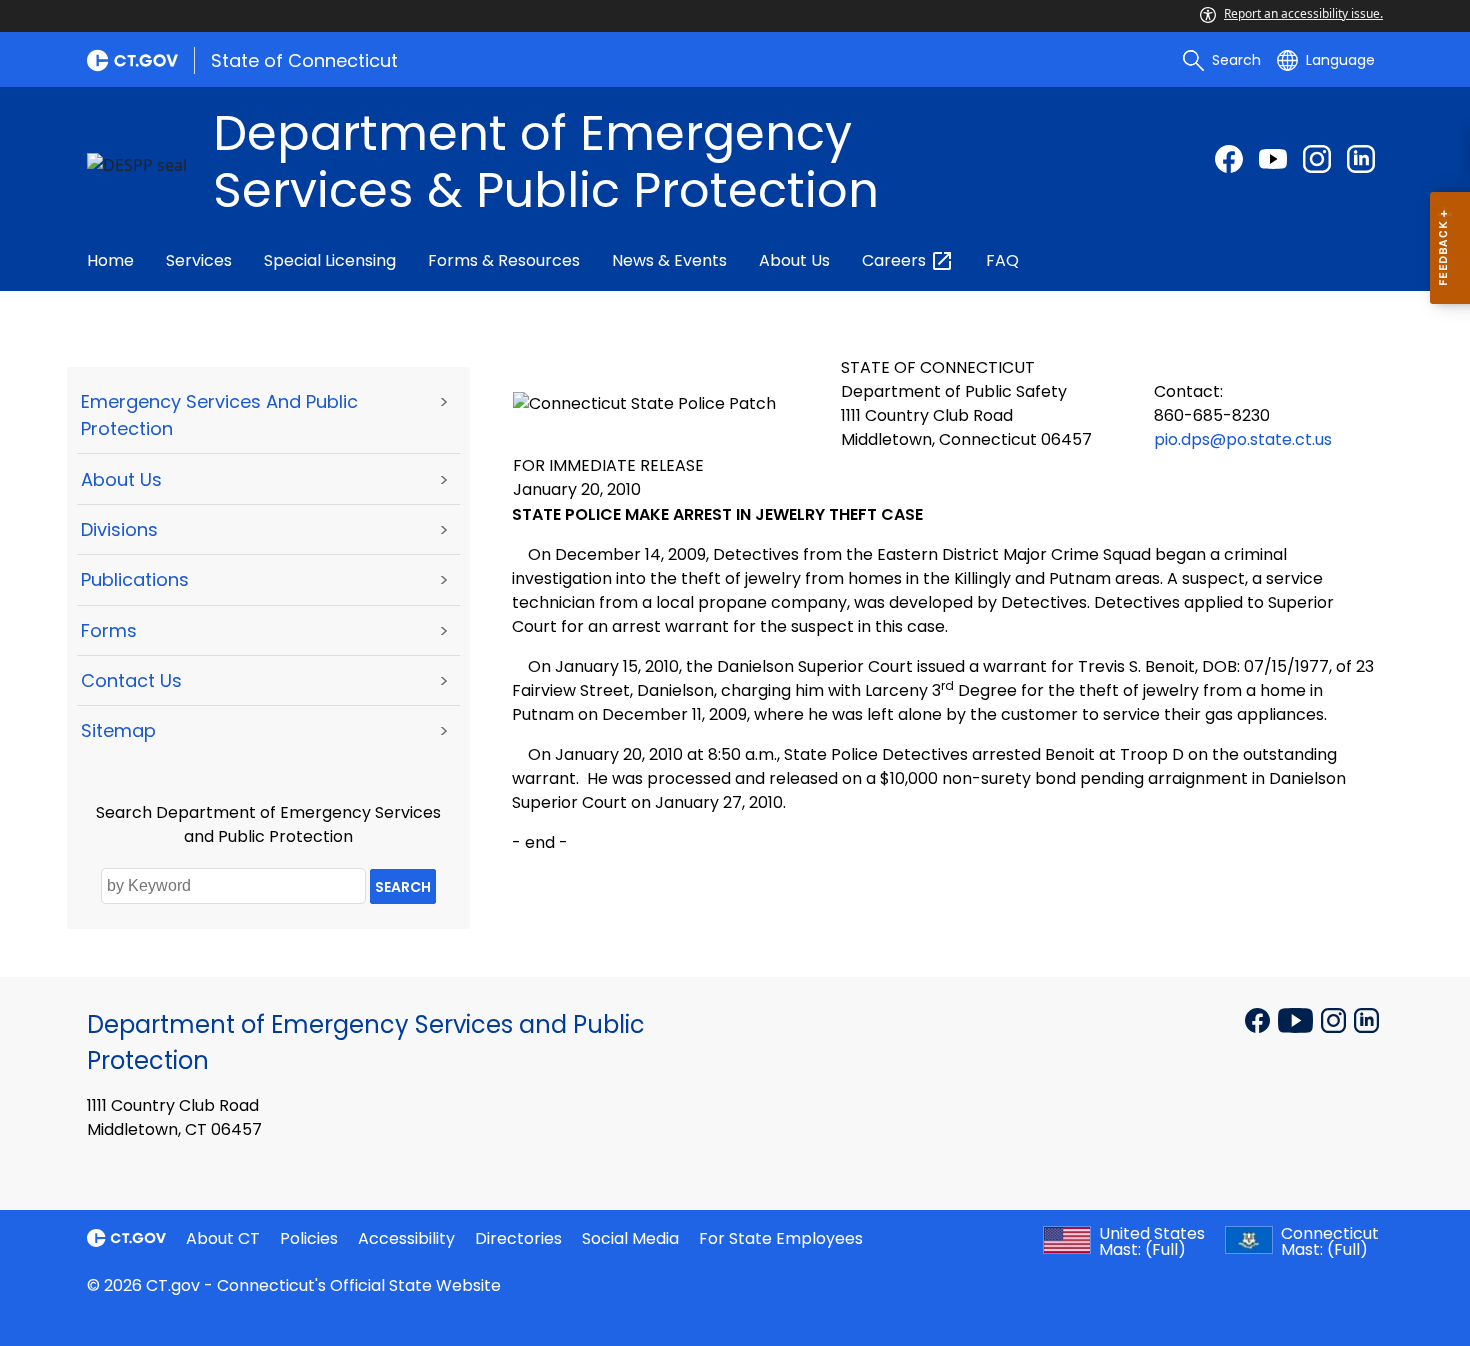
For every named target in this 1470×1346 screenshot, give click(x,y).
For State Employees (781, 1238)
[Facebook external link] (1229, 159)
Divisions (119, 529)
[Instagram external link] (1317, 159)
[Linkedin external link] (1366, 1019)
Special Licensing (330, 260)
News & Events (669, 260)
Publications (135, 579)
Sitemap (118, 730)
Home (110, 260)
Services (199, 260)
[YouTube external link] (1297, 1019)
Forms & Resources (504, 260)
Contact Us (131, 680)
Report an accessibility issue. (1303, 13)
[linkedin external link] (1361, 159)
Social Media (630, 1238)
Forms (109, 630)
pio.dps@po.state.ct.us (1243, 439)
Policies (309, 1238)
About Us (794, 260)
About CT (223, 1238)
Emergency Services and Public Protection (219, 415)
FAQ (1002, 260)
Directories (518, 1238)
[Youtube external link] (1273, 159)
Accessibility (406, 1238)
